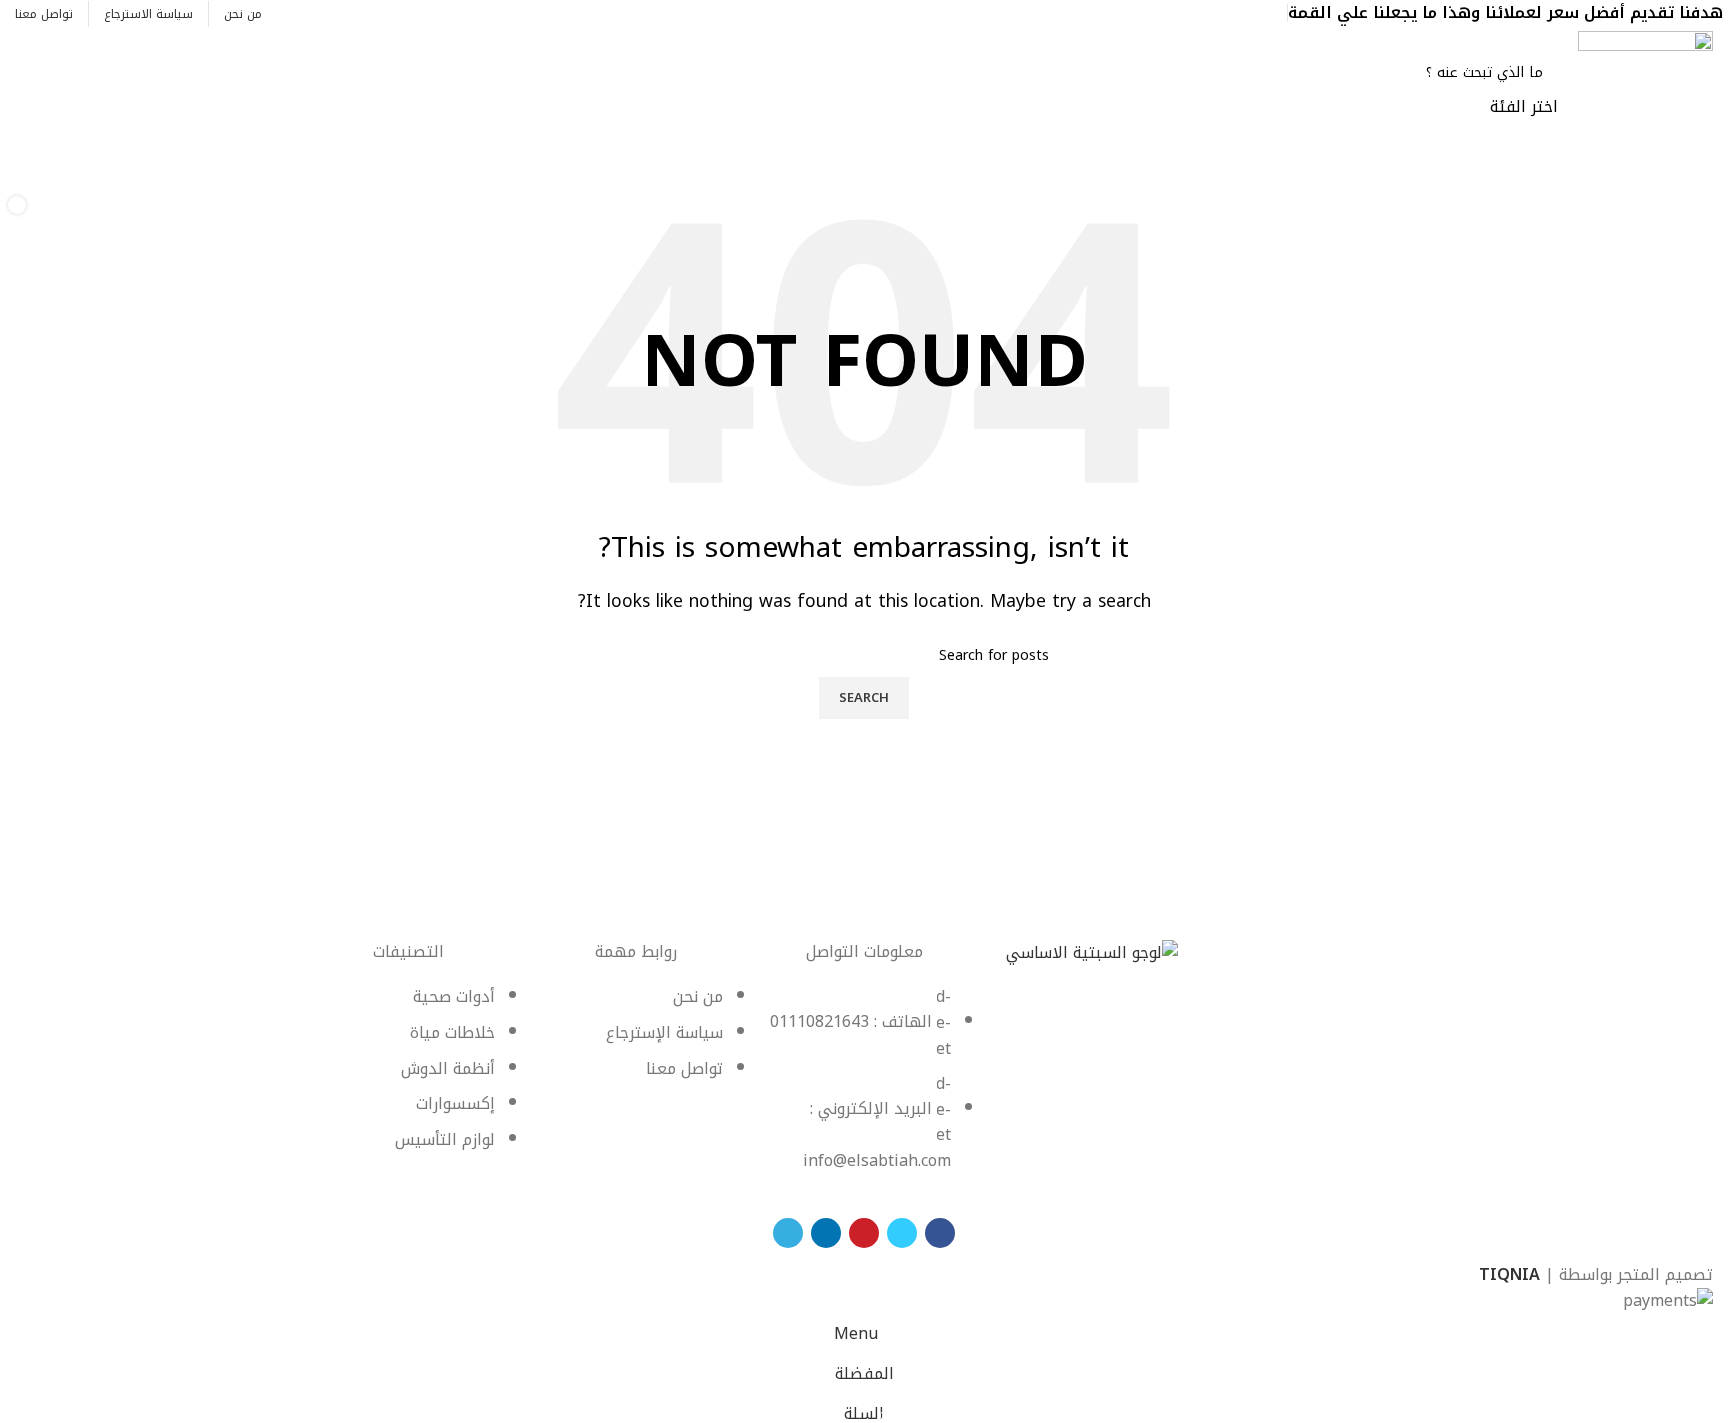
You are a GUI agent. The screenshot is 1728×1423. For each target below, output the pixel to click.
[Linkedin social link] (1206, 13)
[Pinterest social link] (1229, 13)
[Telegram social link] (1183, 13)
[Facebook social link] (1275, 13)
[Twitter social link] (1252, 13)
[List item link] (864, 1088)
